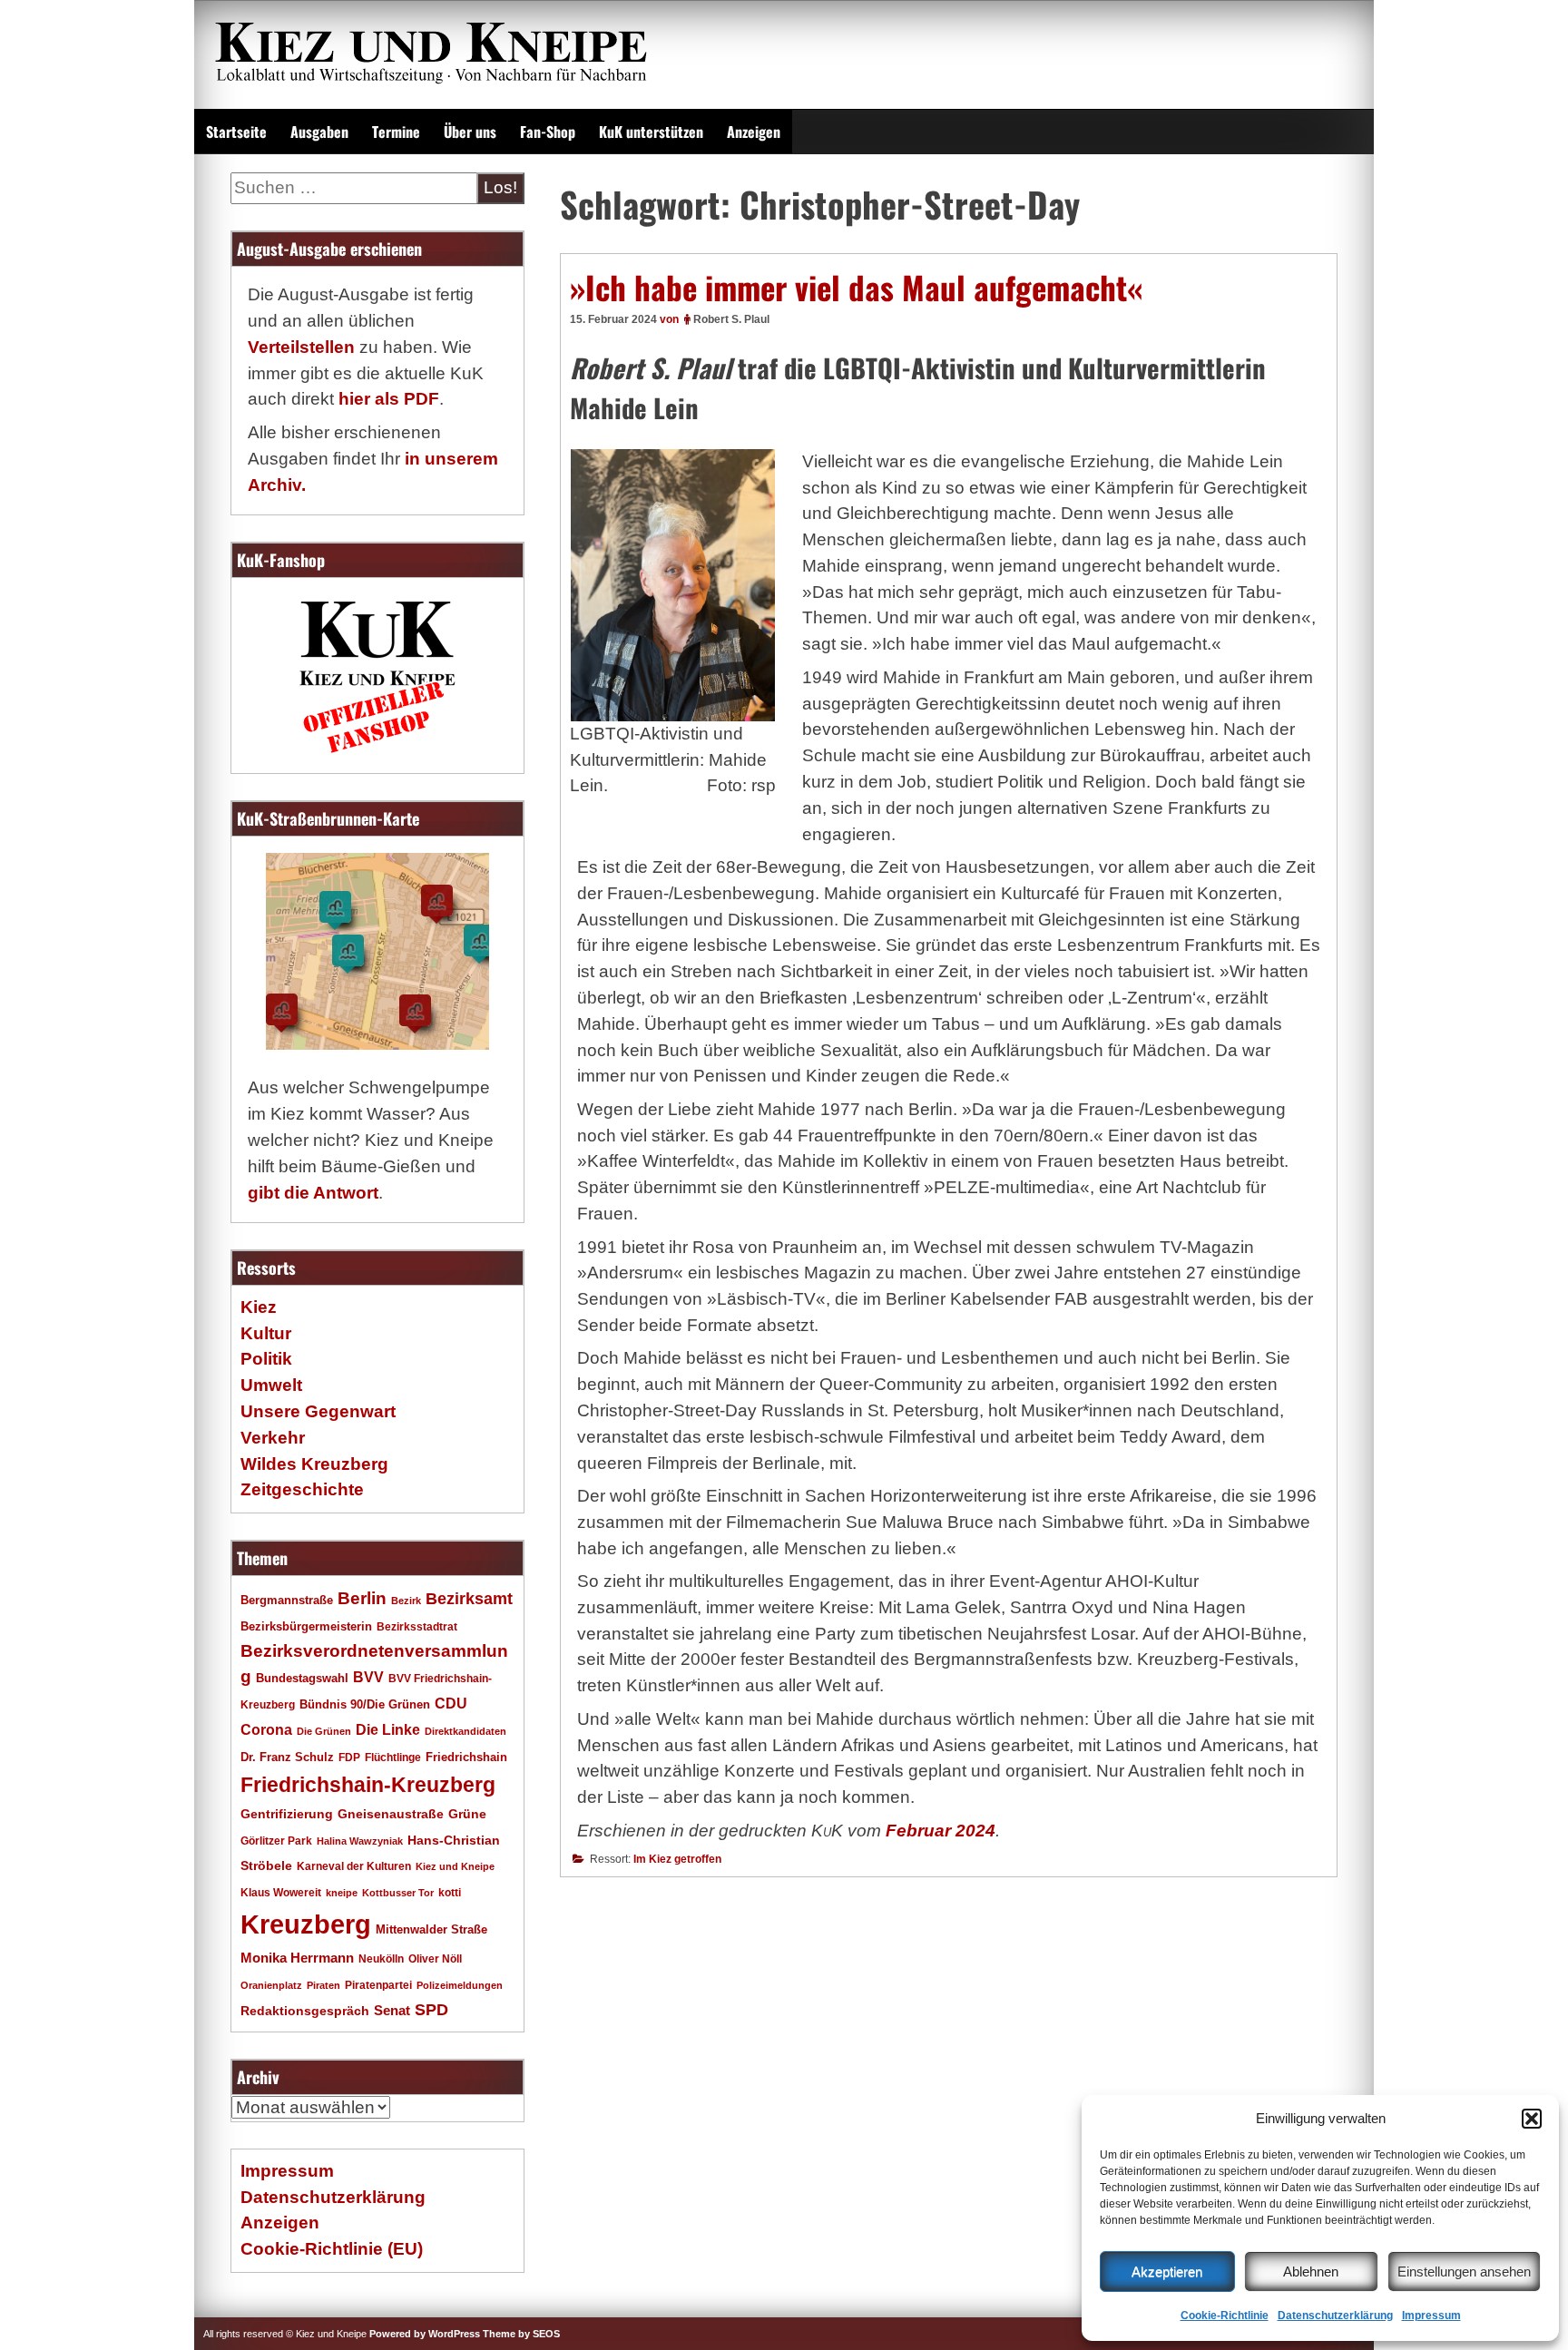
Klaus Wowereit (281, 1893)
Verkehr (273, 1438)
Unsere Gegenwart (318, 1411)
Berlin (362, 1598)
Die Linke (388, 1730)
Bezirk (406, 1601)
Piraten (323, 1985)
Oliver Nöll (435, 1959)
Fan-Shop (548, 132)
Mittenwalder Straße (431, 1930)
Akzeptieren (1167, 2272)
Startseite (236, 132)
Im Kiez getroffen (677, 1859)
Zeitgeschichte (302, 1489)
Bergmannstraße (287, 1601)
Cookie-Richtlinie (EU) (332, 2249)
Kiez (259, 1307)
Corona (266, 1730)
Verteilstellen (301, 347)
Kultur (266, 1333)
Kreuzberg (306, 1924)
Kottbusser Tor (398, 1893)
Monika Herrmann (297, 1958)
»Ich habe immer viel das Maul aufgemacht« (856, 287)
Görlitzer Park (276, 1841)
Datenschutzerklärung (1335, 2316)
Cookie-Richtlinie (1225, 2316)
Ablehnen (1311, 2272)
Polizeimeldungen (460, 1985)
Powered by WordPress (425, 2334)
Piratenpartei (378, 1985)
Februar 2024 (941, 1831)
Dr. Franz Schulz (287, 1757)
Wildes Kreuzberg (314, 1464)
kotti (450, 1892)
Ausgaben (319, 132)
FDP (349, 1757)
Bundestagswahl (302, 1679)
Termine (396, 132)
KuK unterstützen (651, 132)
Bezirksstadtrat (417, 1627)
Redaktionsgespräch (305, 2011)
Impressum (1431, 2316)
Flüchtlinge (393, 1757)
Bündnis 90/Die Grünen (365, 1705)
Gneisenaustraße (391, 1814)
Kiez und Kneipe (455, 1866)
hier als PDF (389, 399)
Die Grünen (324, 1731)
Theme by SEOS (521, 2334)
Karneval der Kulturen (354, 1866)
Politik (266, 1359)
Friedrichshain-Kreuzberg (368, 1785)
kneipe (342, 1893)
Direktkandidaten (465, 1731)
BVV (368, 1677)
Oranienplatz (271, 1985)
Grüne (467, 1814)
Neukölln (381, 1959)
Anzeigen (754, 132)
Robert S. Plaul (731, 319)
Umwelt (271, 1385)
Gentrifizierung (287, 1814)
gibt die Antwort (313, 1193)
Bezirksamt (469, 1599)
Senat (392, 2010)
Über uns (470, 132)
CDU (451, 1703)
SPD (431, 2010)
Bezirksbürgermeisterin (306, 1627)
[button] (1532, 2119)
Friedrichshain (466, 1757)
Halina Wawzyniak (360, 1841)
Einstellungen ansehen (1464, 2272)
